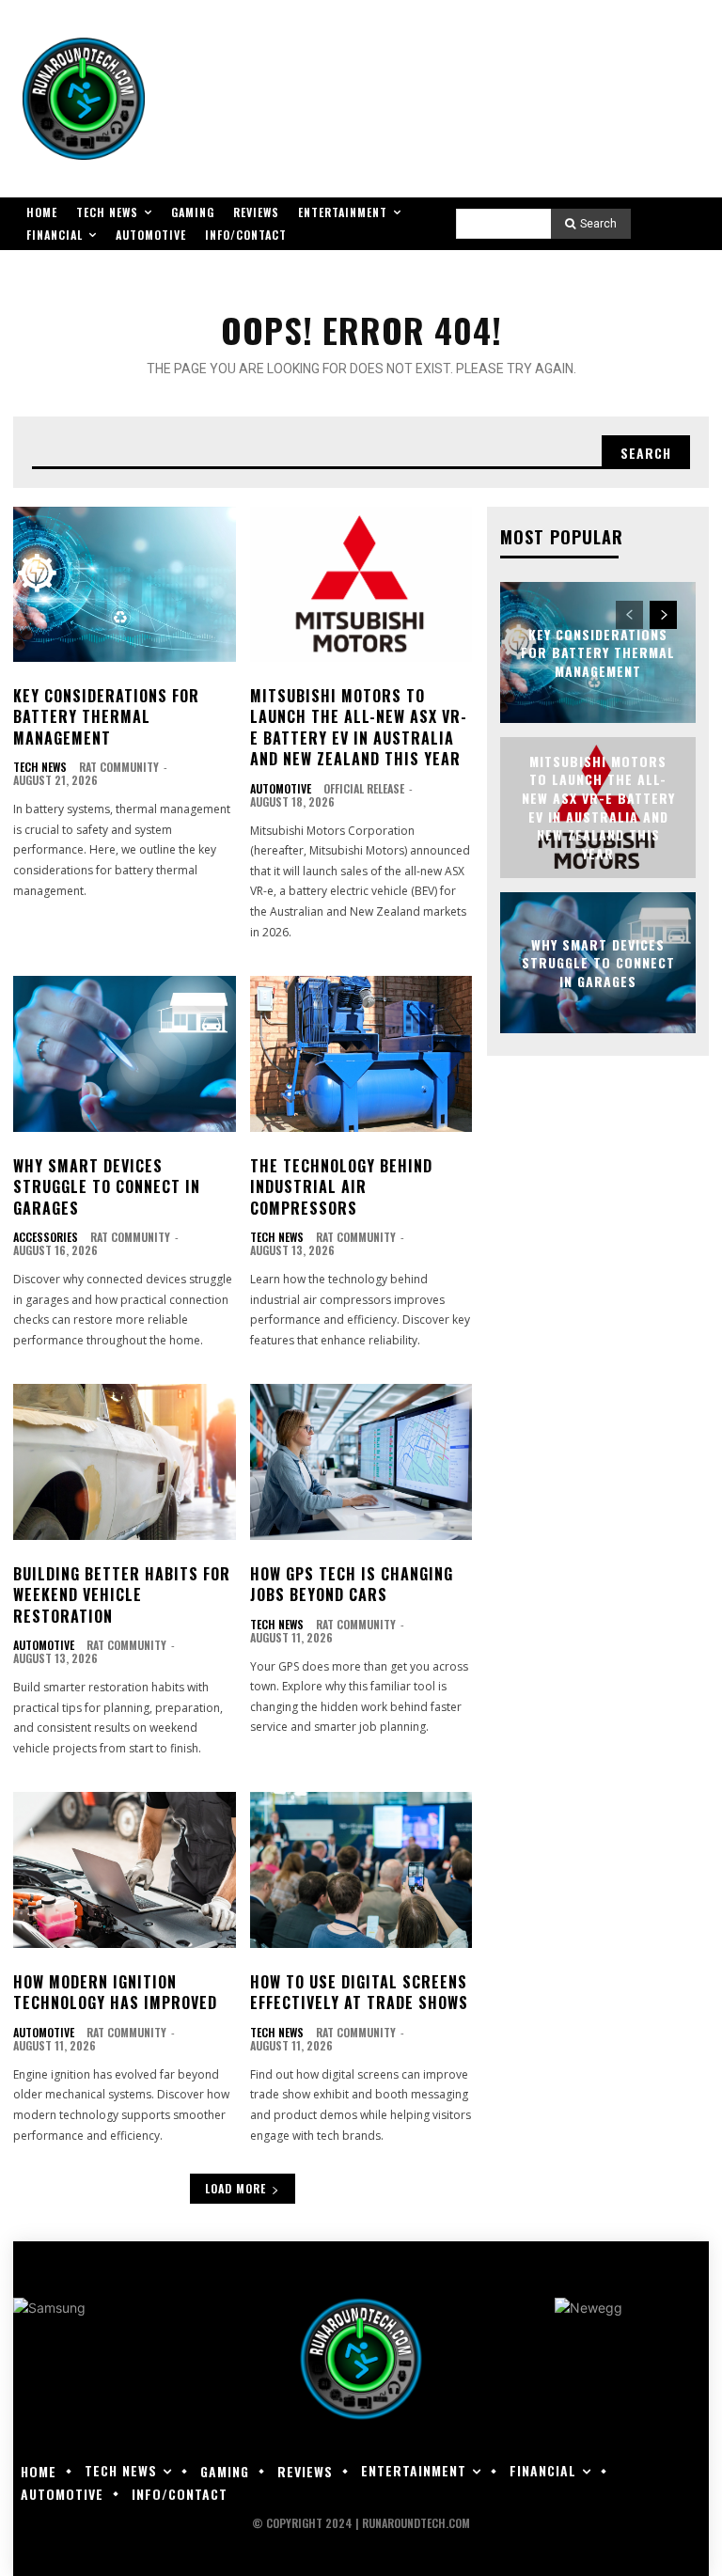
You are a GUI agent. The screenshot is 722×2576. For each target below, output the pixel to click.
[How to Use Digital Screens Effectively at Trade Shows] (361, 1870)
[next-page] (663, 615)
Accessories (46, 1237)
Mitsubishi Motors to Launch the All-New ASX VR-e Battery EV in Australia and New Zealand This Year (359, 727)
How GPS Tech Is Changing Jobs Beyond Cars (352, 1584)
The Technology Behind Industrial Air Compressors (341, 1187)
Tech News (40, 767)
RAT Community (119, 767)
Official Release (364, 788)
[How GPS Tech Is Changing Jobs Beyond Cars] (361, 1462)
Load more (235, 2188)
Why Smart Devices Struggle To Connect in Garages (107, 1187)
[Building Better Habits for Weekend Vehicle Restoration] (125, 1462)
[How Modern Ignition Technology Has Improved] (125, 1870)
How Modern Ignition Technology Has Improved (115, 1992)
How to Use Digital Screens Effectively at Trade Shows (359, 1992)
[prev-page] (629, 615)
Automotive (281, 789)
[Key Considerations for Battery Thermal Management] (125, 585)
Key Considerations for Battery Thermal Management (106, 717)
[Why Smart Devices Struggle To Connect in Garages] (125, 1054)
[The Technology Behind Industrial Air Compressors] (361, 1054)
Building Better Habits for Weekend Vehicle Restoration (122, 1595)
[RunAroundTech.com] (84, 99)
